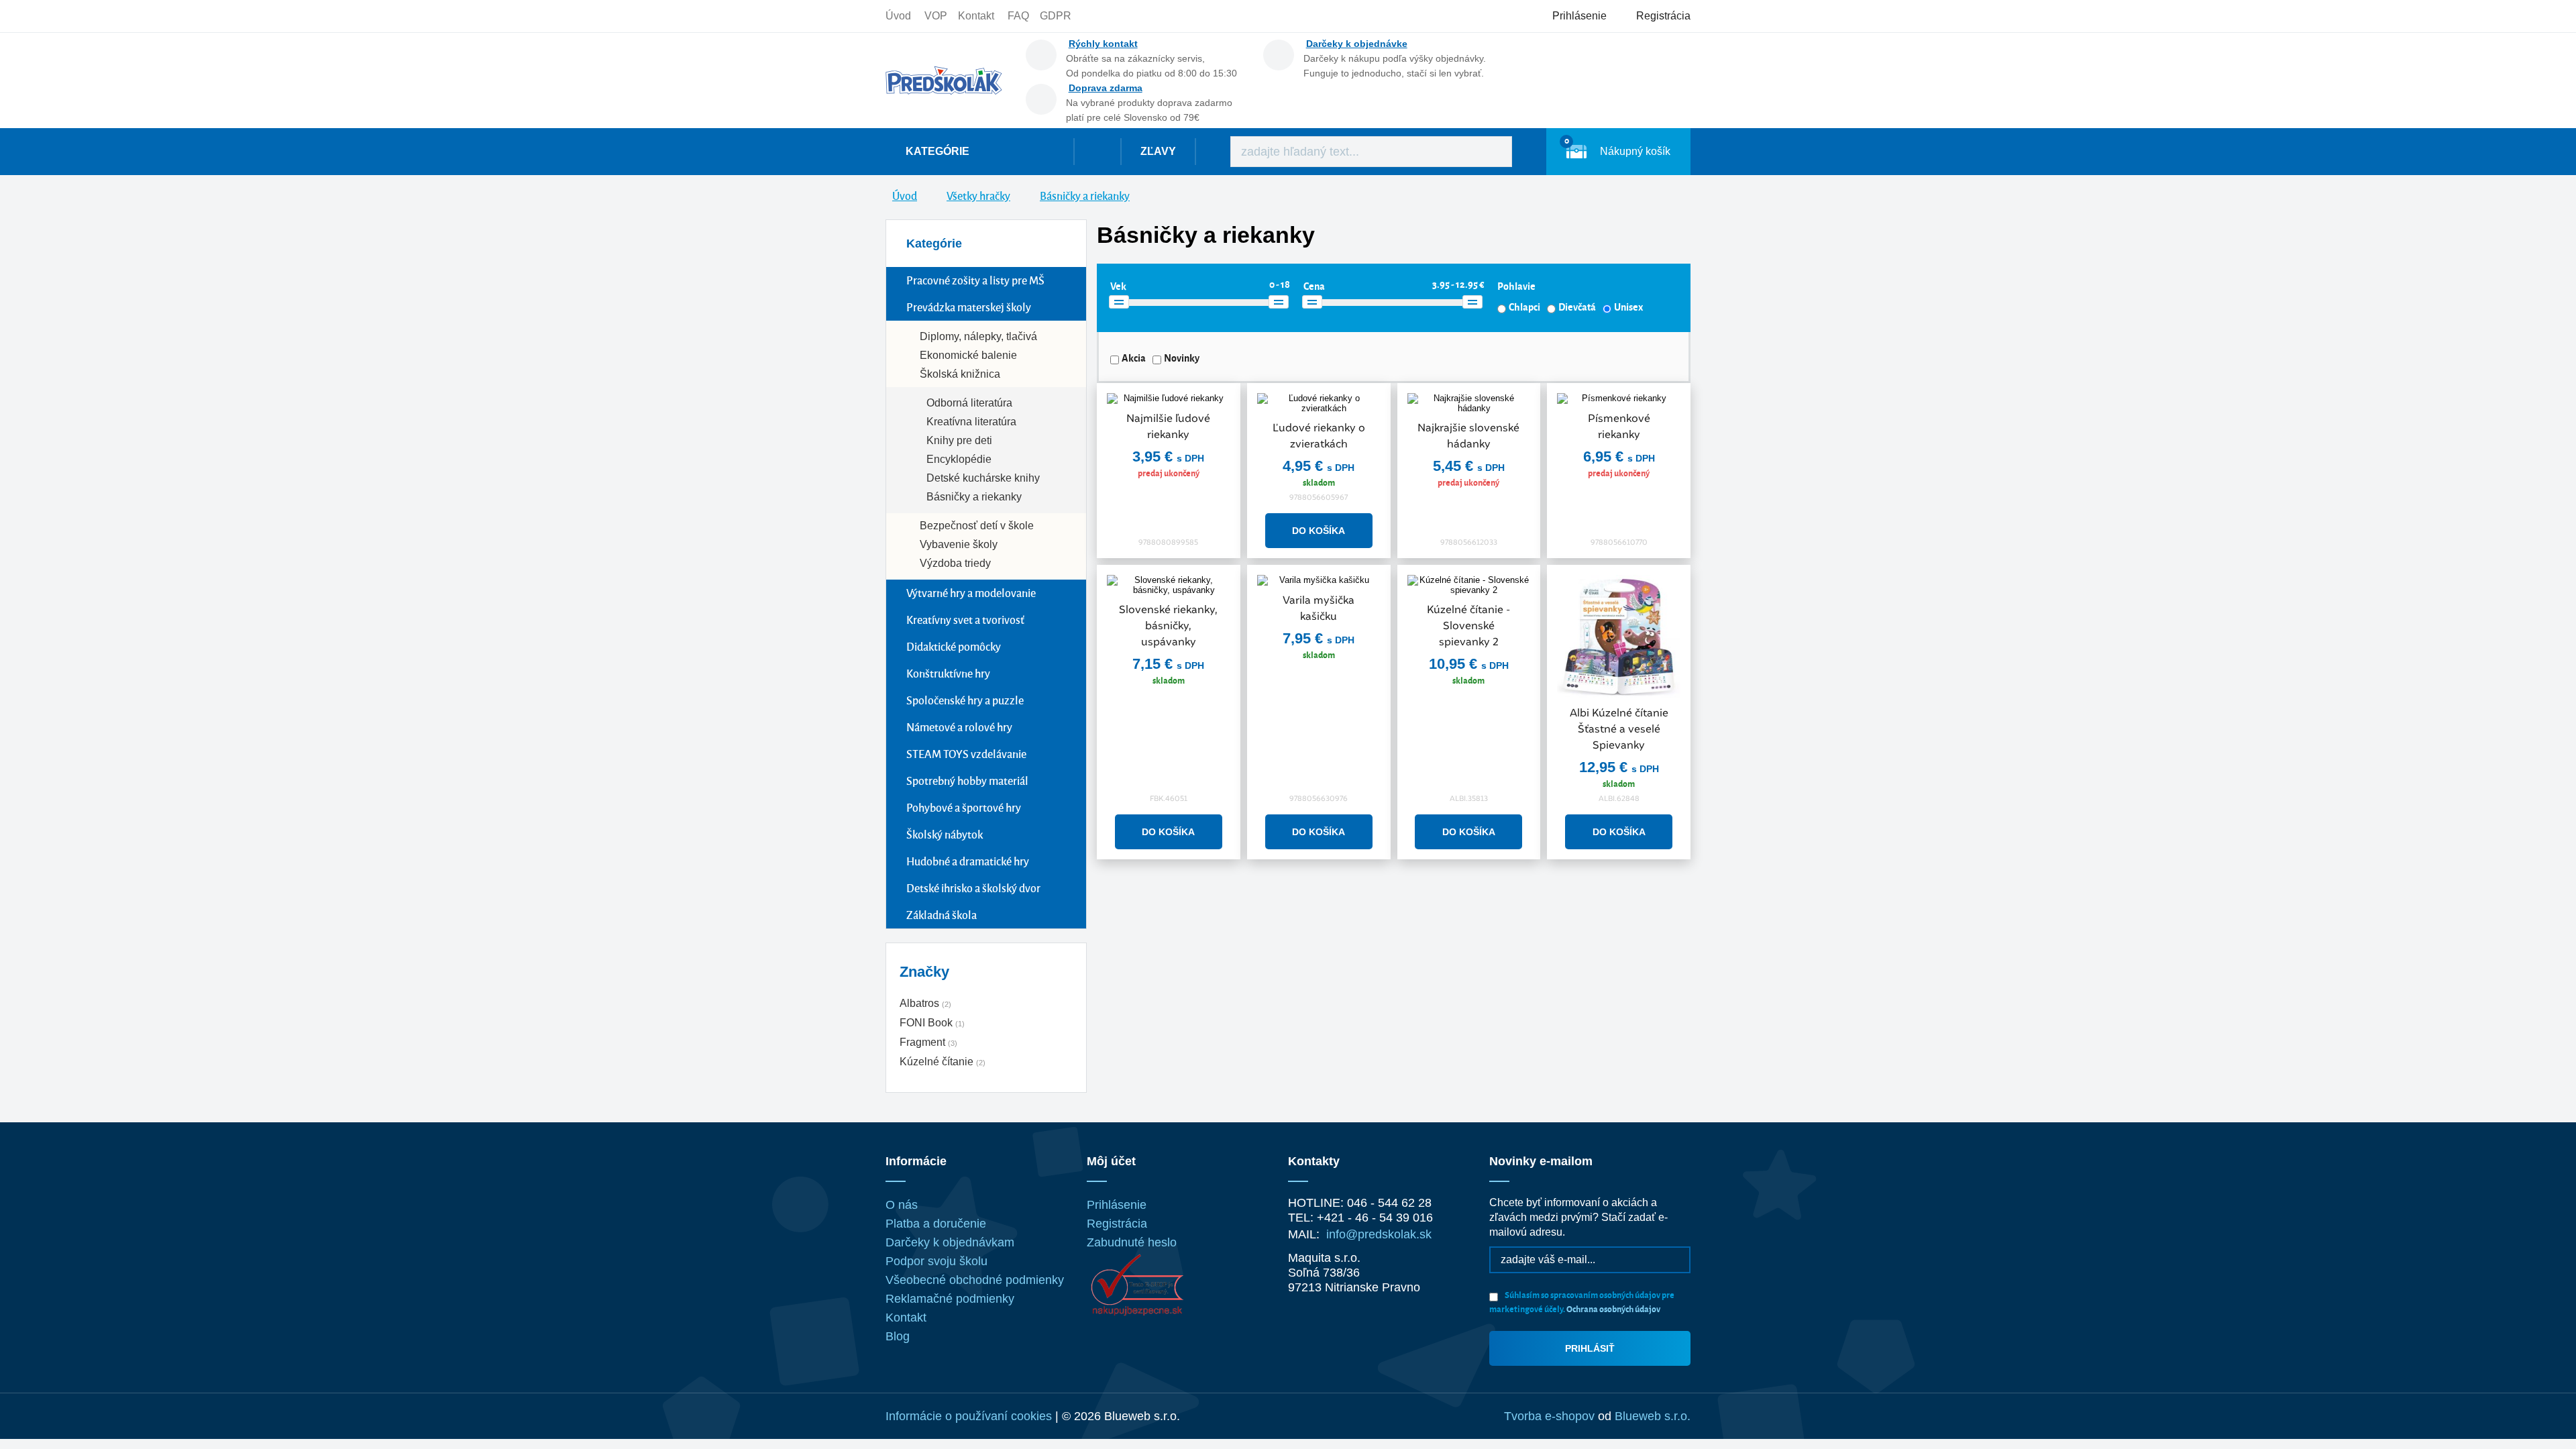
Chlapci (1524, 307)
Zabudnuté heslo (1132, 1242)
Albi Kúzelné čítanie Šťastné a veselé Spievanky (1619, 729)
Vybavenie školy (959, 544)
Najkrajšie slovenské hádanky (1468, 436)
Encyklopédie (959, 459)
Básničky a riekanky (974, 497)
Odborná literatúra (969, 403)
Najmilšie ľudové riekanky (1168, 426)
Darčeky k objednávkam (950, 1242)
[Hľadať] (1492, 152)
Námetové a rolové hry (959, 727)
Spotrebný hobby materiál (967, 781)
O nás (902, 1205)
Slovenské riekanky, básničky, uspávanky (1168, 626)
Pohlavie (1516, 286)
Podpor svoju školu (936, 1261)
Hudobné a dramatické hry (968, 861)
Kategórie (937, 151)
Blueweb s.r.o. (1653, 1416)
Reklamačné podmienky (950, 1299)
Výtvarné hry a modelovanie (971, 593)
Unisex (1628, 307)
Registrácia (1117, 1224)
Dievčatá (1577, 307)
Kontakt (976, 16)
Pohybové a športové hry (964, 807)
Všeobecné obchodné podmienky (975, 1280)
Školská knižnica (960, 374)
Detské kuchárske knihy (983, 478)
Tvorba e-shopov (1549, 1416)
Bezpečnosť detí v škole (977, 526)
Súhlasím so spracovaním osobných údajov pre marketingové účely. (1582, 1301)
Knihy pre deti (959, 440)
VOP (936, 16)
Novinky (1182, 358)
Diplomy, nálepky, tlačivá (978, 336)
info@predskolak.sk (1379, 1234)
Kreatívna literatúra (971, 422)
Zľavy (1158, 151)
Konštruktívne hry (948, 673)
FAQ (1018, 16)
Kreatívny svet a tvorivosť (965, 620)
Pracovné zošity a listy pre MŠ (975, 280)
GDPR (1056, 16)
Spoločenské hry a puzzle (965, 700)
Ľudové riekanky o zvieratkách (1319, 436)
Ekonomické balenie (968, 355)
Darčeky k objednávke (1357, 44)
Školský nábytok (945, 834)
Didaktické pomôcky (954, 646)
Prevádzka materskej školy (969, 307)
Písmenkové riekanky (1619, 426)
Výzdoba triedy (955, 563)
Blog (898, 1336)
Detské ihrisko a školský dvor (973, 888)
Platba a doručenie (936, 1224)
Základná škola (942, 915)
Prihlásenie (1117, 1205)
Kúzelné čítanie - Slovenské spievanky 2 (1468, 626)
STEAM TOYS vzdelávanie (966, 754)
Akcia (1134, 358)
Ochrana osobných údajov (1613, 1308)
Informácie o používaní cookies (969, 1416)
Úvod (898, 16)
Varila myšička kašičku (1319, 608)
